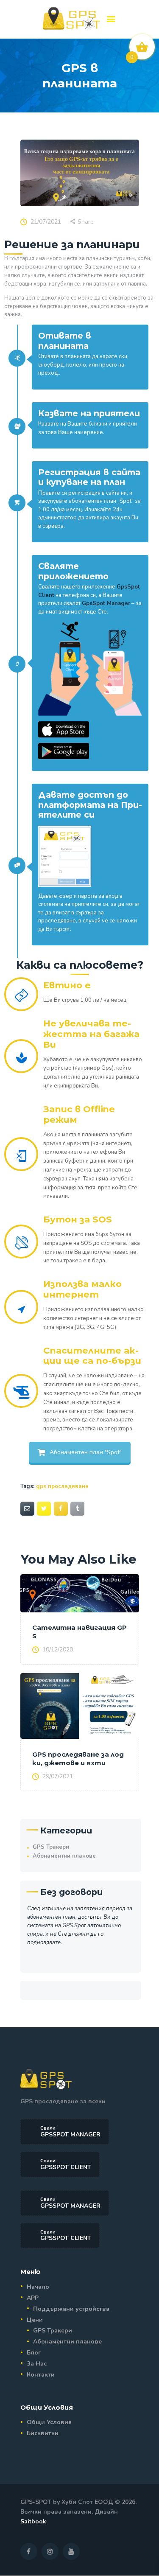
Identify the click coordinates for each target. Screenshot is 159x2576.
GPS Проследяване (62, 1486)
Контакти (41, 2375)
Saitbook (33, 2521)
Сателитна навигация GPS (79, 1632)
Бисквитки (43, 2433)
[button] (111, 20)
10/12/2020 (58, 1650)
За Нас (37, 2364)
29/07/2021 (58, 1776)
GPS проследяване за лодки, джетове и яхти (78, 1759)
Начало (38, 2287)
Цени (35, 2320)
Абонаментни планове (64, 1856)
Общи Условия (49, 2422)
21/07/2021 (46, 222)
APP (33, 2298)
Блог (34, 2353)
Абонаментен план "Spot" (86, 1452)
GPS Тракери (51, 1847)
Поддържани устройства (71, 2309)
